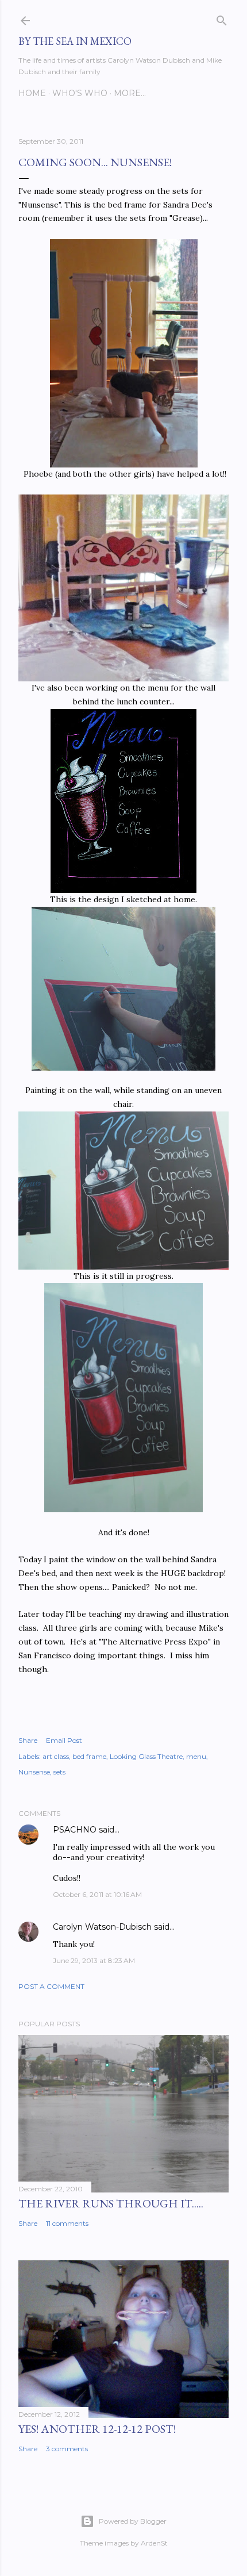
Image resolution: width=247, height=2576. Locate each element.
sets (59, 1772)
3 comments (67, 2449)
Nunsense (34, 1772)
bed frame (89, 1756)
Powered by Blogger (133, 2521)
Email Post (64, 1740)
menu (196, 1756)
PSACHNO (75, 1830)
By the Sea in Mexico (75, 41)
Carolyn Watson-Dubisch (102, 1927)
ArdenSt (154, 2543)
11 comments (67, 2223)
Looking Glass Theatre (146, 1756)
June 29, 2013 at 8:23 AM (94, 1960)
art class (56, 1756)
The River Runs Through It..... (111, 2203)
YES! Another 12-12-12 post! (97, 2429)
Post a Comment (51, 1986)
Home (32, 93)
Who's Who (80, 93)
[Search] (222, 18)
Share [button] (28, 1740)
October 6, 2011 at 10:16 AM (97, 1894)
